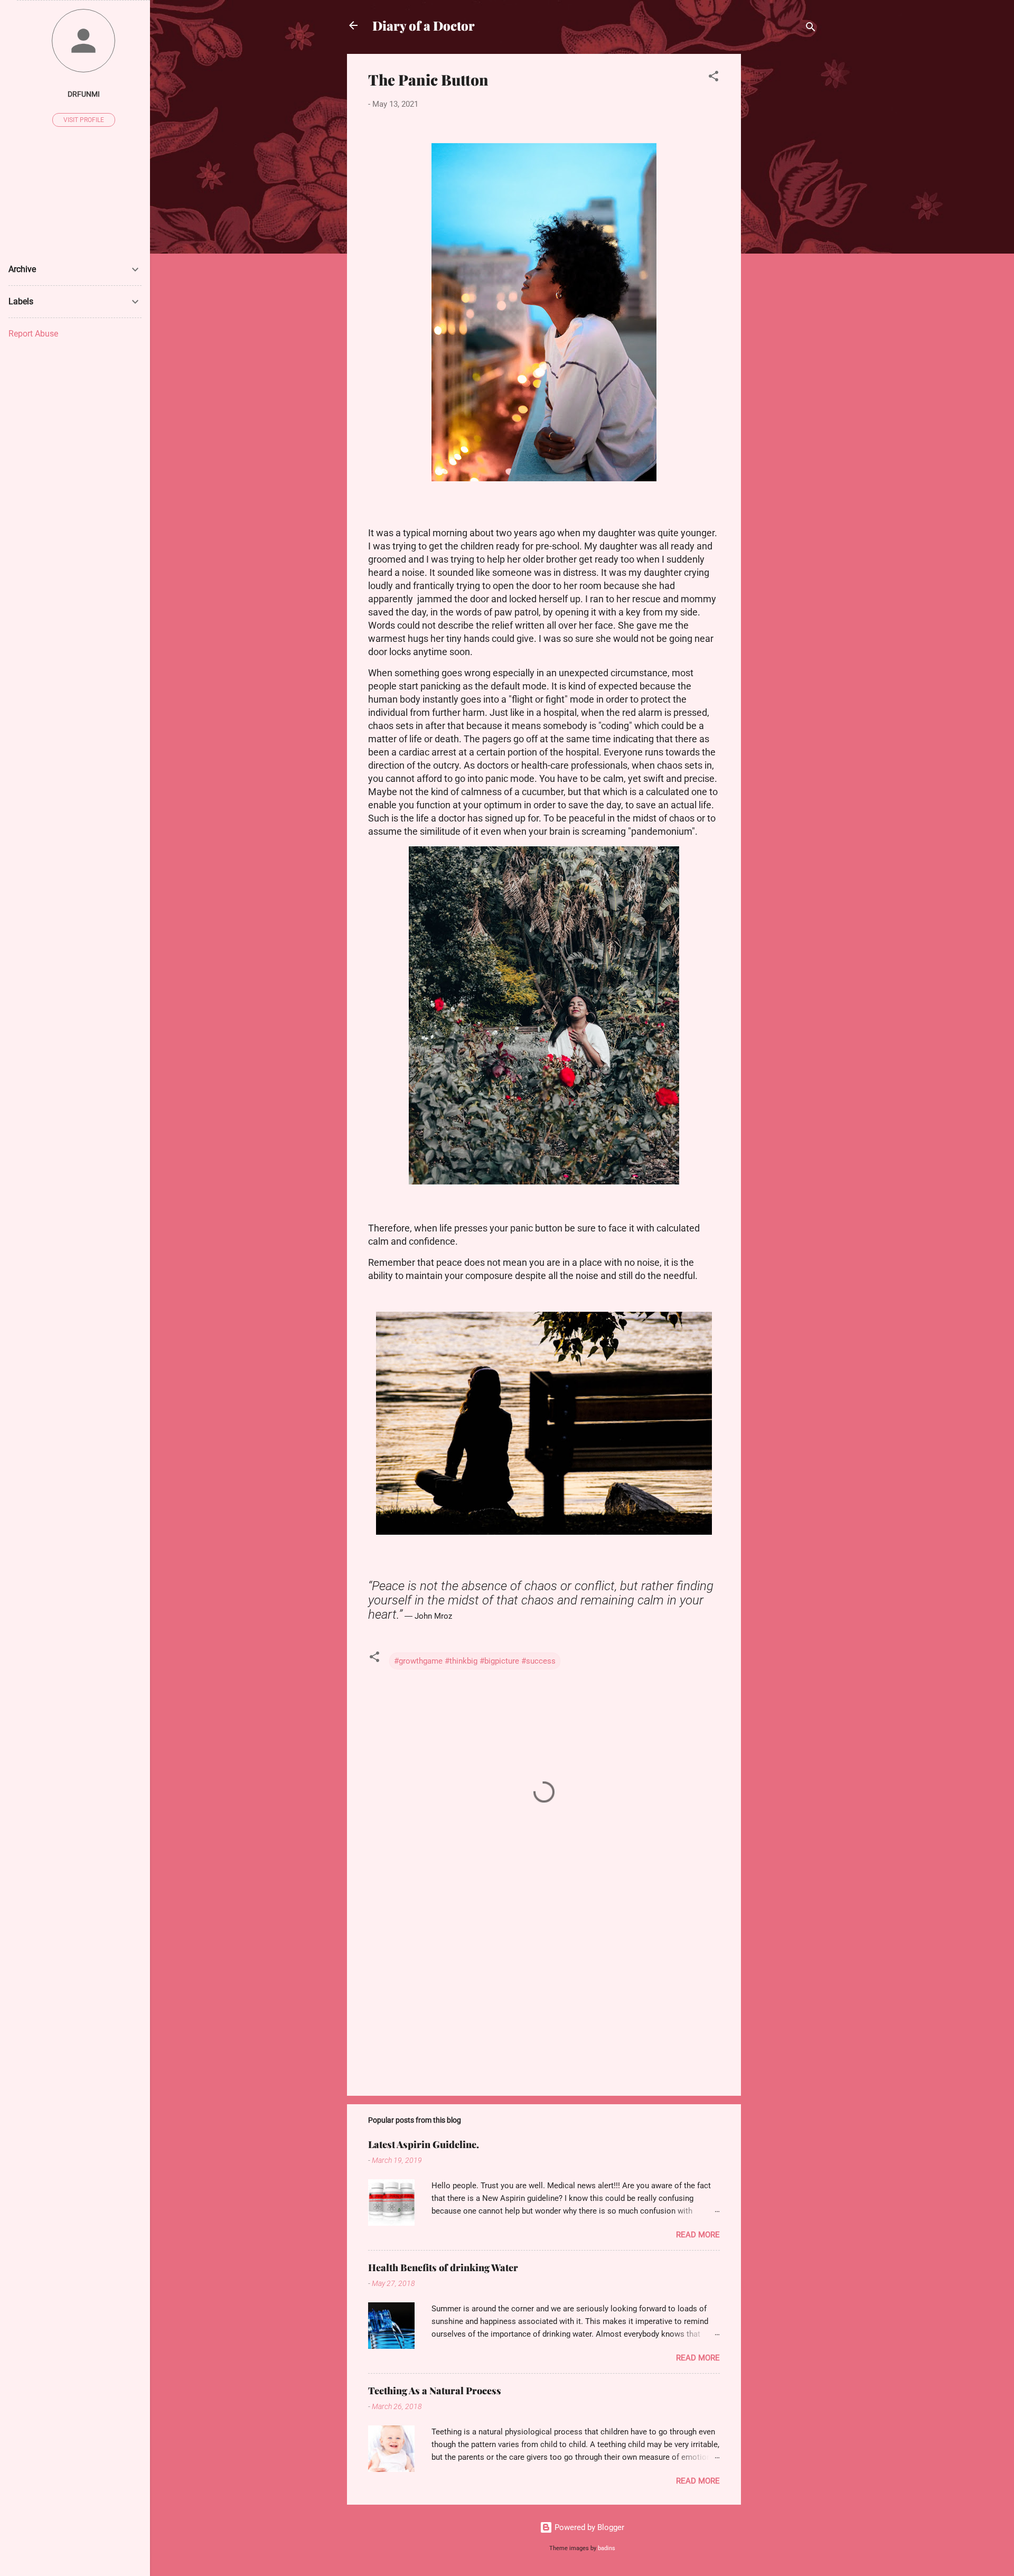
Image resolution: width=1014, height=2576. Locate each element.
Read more (698, 2235)
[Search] (811, 29)
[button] (713, 78)
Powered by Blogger (588, 2527)
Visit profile (84, 120)
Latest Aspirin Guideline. (424, 2144)
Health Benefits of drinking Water (443, 2267)
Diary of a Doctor (424, 25)
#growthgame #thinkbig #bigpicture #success (475, 1661)
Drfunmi (84, 94)
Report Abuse (33, 334)
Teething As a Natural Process (435, 2391)
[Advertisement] (783, 212)
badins (607, 2548)
